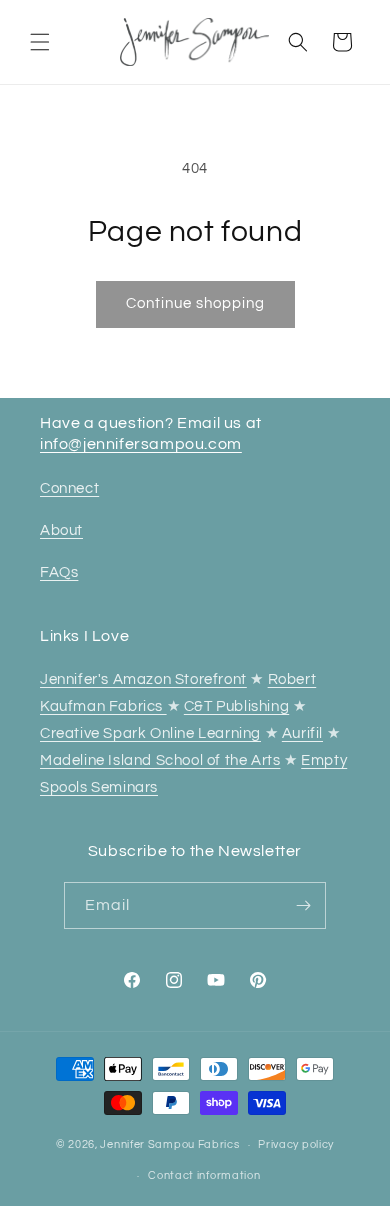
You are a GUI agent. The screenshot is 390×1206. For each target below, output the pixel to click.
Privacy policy (296, 1144)
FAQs (59, 572)
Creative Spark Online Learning (150, 733)
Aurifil (302, 733)
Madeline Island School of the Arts (160, 760)
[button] (40, 42)
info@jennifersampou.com (141, 444)
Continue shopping (195, 303)
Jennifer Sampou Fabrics (169, 1144)
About (61, 530)
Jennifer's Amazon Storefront (143, 679)
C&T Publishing (236, 706)
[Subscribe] (303, 905)
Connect (69, 488)
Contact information (204, 1175)
